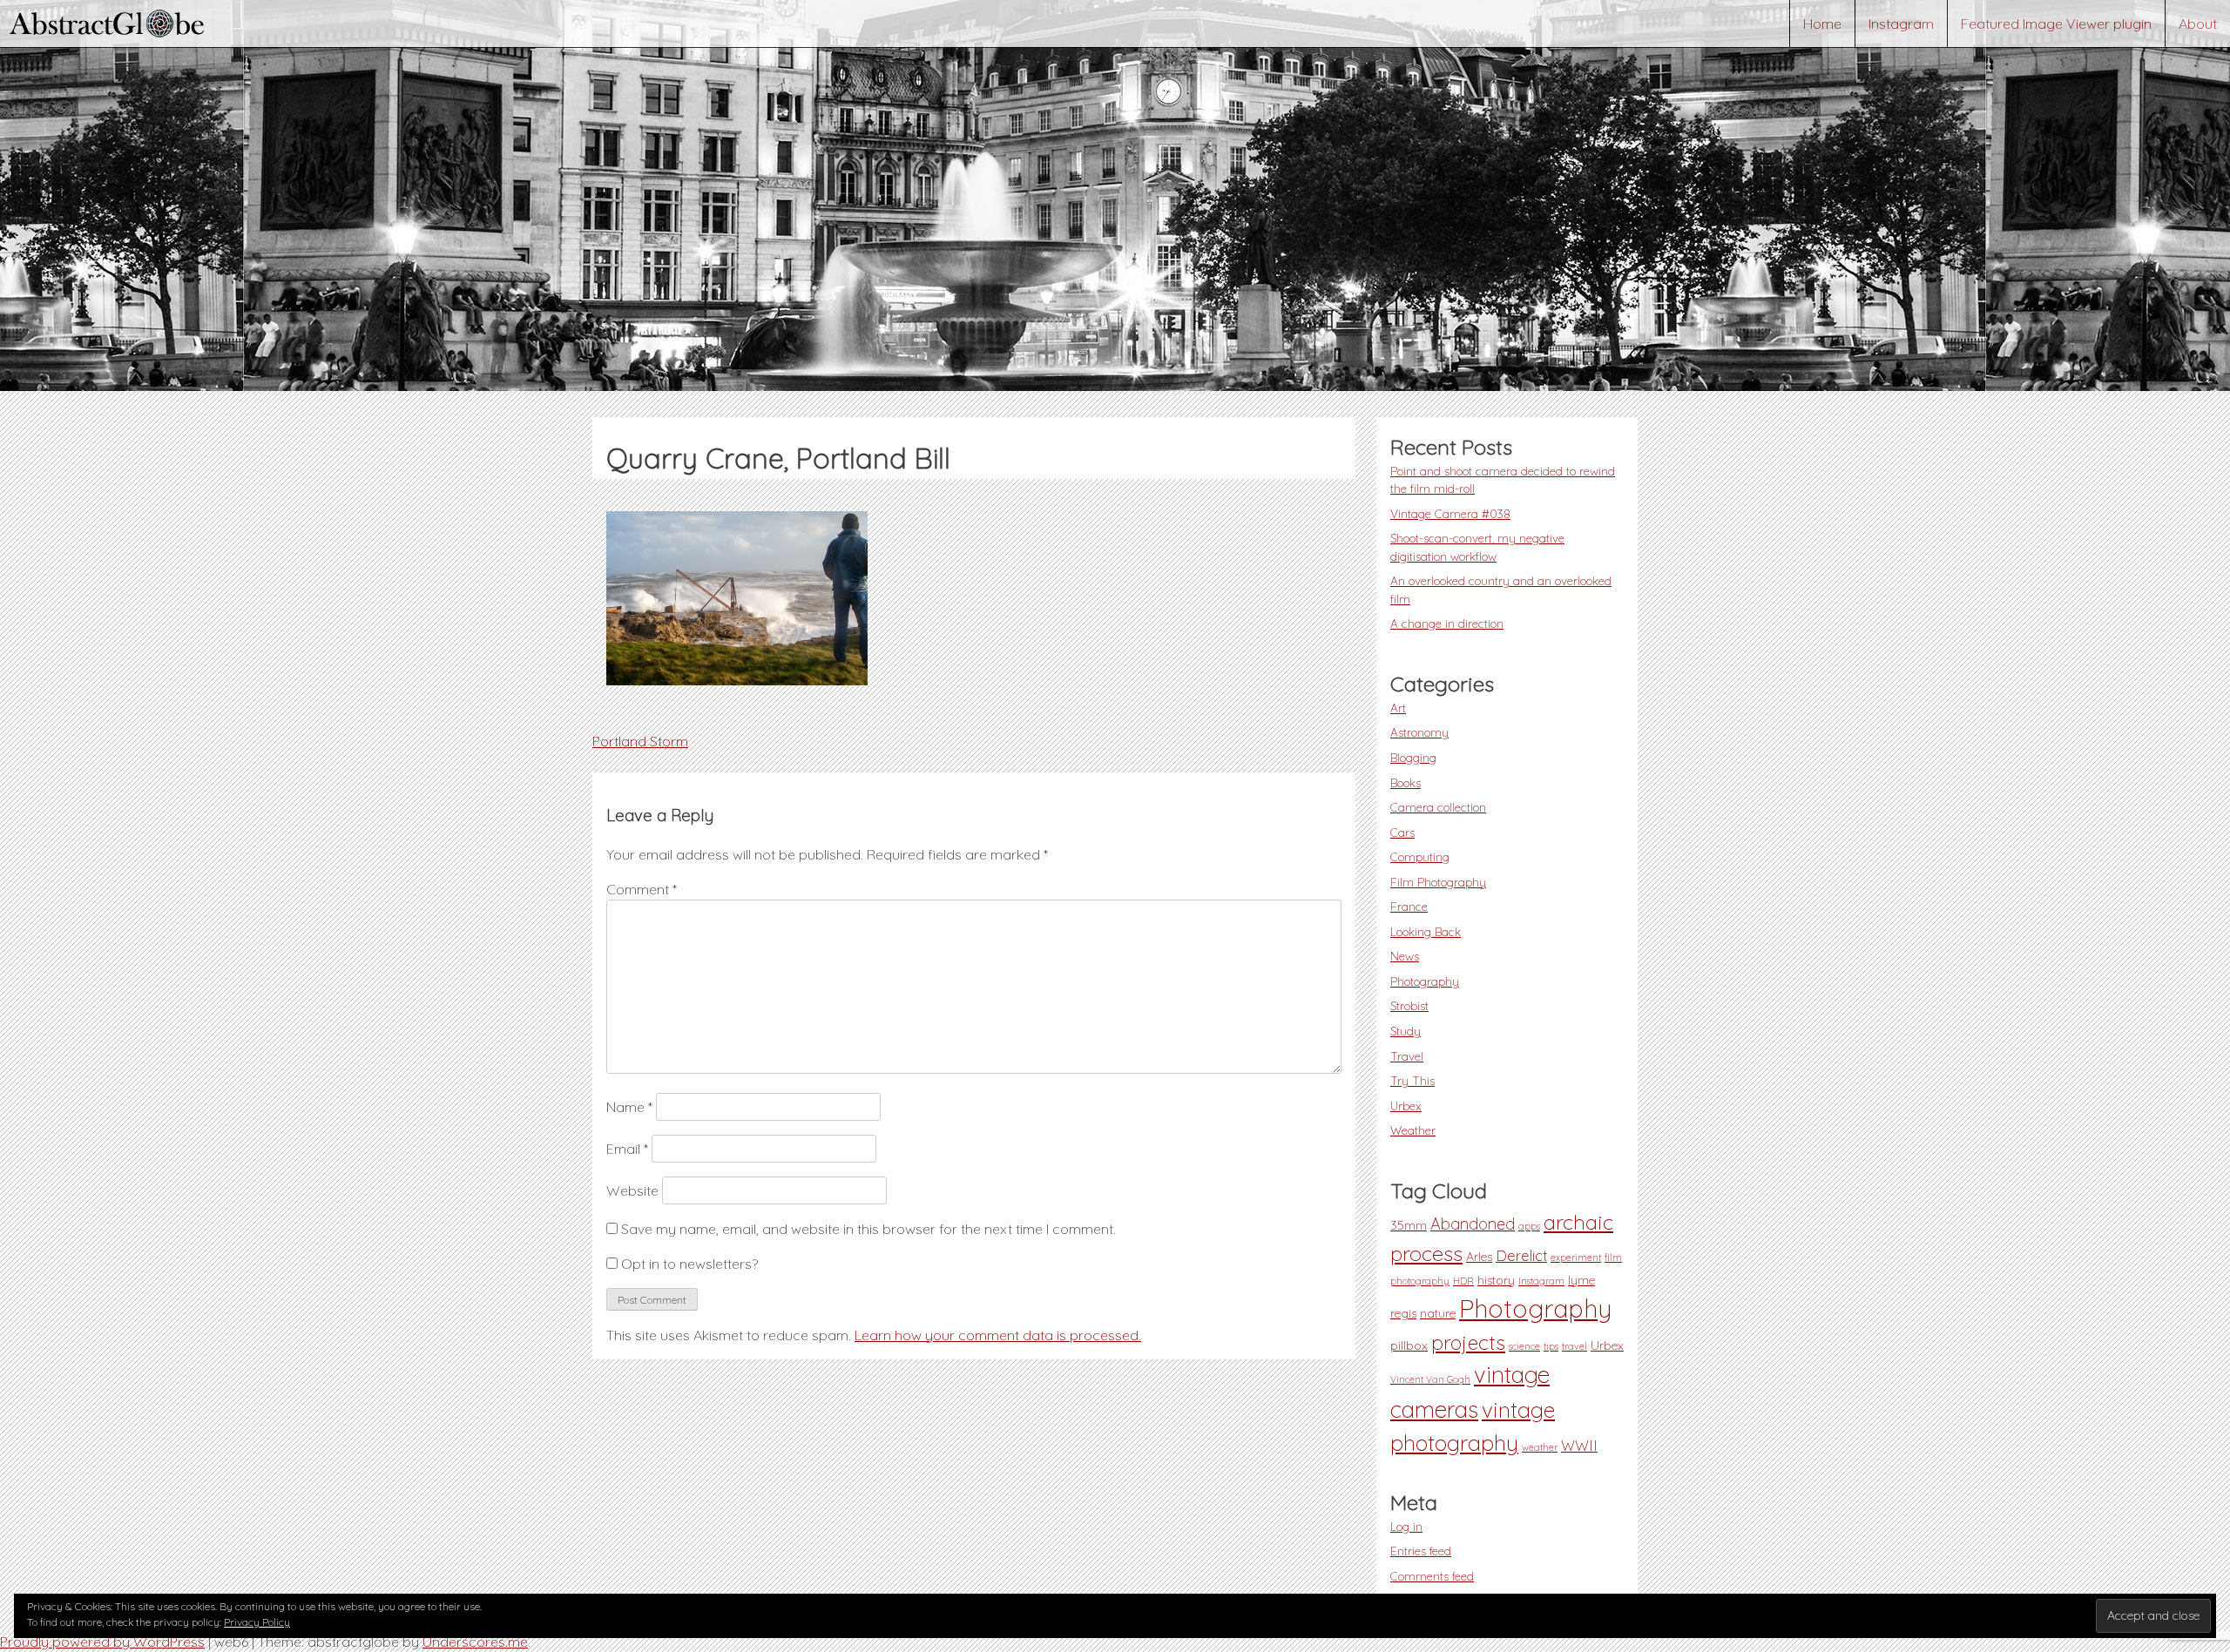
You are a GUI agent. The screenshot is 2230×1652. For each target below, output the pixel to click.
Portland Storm (640, 741)
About (2198, 24)
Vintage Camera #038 (1450, 513)
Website (632, 1190)
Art (1398, 708)
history (1496, 1280)
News (1405, 956)
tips (1551, 1346)
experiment (1576, 1258)
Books (1406, 782)
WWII (1579, 1446)
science (1524, 1346)
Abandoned (1473, 1224)
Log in (1406, 1526)
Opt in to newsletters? (688, 1264)
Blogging (1413, 757)
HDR (1463, 1281)
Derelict (1521, 1256)
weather (1540, 1447)
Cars (1402, 832)
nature (1438, 1313)
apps (1529, 1226)
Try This (1412, 1080)
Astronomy (1419, 732)
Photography (1425, 981)
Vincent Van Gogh (1430, 1379)
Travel (1407, 1056)
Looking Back (1426, 931)
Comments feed (1432, 1576)
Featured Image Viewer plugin (2056, 24)
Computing (1420, 856)
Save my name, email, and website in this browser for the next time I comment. (868, 1229)
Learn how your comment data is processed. (998, 1335)
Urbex (1406, 1106)
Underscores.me (475, 1642)
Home (1822, 24)
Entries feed (1421, 1551)
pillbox (1409, 1345)
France (1409, 906)
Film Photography (1438, 882)
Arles (1479, 1257)
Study (1406, 1031)
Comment (642, 889)
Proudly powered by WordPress (102, 1642)
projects (1468, 1342)
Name (629, 1107)
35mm (1409, 1225)
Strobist (1409, 1005)
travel (1575, 1346)
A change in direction (1447, 623)
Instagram (1901, 24)
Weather (1413, 1130)
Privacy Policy (257, 1622)
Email (627, 1149)
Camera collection (1438, 807)
